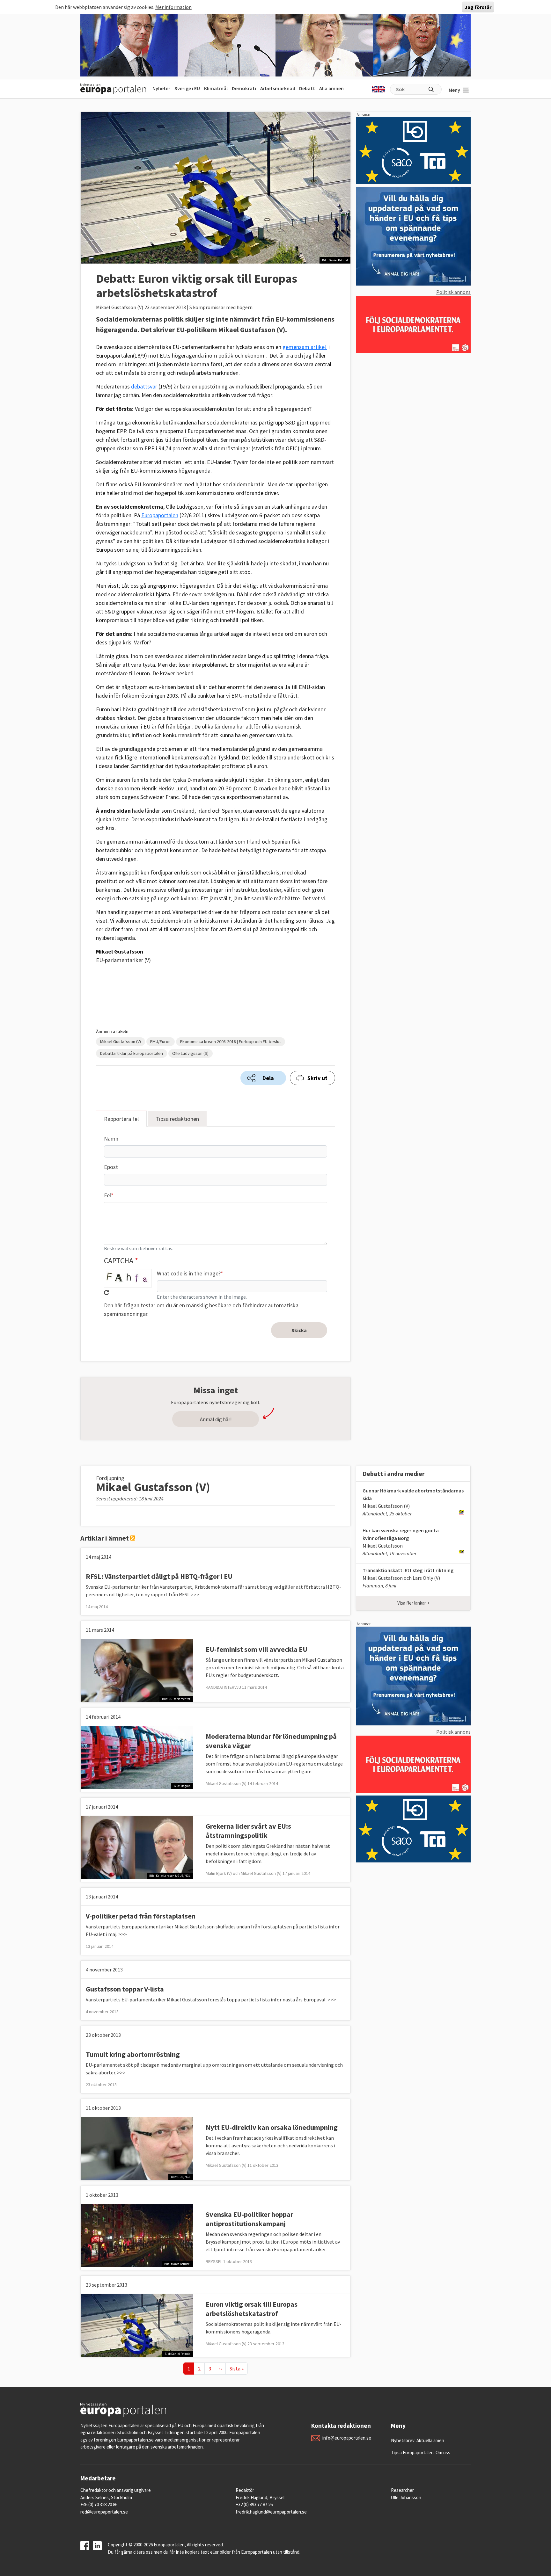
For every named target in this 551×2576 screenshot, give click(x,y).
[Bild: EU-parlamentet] (137, 1670)
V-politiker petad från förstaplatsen (141, 1916)
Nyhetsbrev (403, 2440)
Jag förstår (478, 7)
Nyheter (161, 88)
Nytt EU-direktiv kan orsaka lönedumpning (272, 2127)
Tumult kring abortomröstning (133, 2054)
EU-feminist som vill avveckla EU (257, 1649)
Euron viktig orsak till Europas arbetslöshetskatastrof (252, 2309)
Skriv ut (317, 1078)
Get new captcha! (107, 1293)
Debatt (307, 88)
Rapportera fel (121, 1119)
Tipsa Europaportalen (412, 2453)
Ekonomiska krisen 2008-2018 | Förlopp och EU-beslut (231, 1041)
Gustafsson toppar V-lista (125, 1989)
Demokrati (244, 88)
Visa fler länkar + (413, 1603)
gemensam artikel (305, 347)
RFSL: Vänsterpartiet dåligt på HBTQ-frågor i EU (159, 1576)
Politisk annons (453, 292)
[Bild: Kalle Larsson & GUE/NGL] (137, 1847)
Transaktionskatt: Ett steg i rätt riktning (408, 1570)
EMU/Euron (160, 1041)
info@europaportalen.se (347, 2438)
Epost (111, 1167)
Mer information (173, 7)
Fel (107, 1195)
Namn (111, 1139)
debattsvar (144, 386)
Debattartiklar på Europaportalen (132, 1053)
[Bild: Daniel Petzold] (137, 2325)
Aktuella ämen (430, 2440)
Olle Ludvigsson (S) (190, 1053)
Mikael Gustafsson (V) (121, 1041)
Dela (268, 1078)
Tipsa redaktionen (177, 1119)
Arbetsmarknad (278, 88)
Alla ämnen (331, 88)
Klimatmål (216, 88)
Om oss (443, 2453)
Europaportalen (160, 515)
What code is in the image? (189, 1273)
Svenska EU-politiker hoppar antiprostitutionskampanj (249, 2219)
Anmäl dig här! (216, 1419)
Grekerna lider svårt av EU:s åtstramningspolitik (248, 1831)
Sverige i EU (187, 88)
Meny (454, 90)
